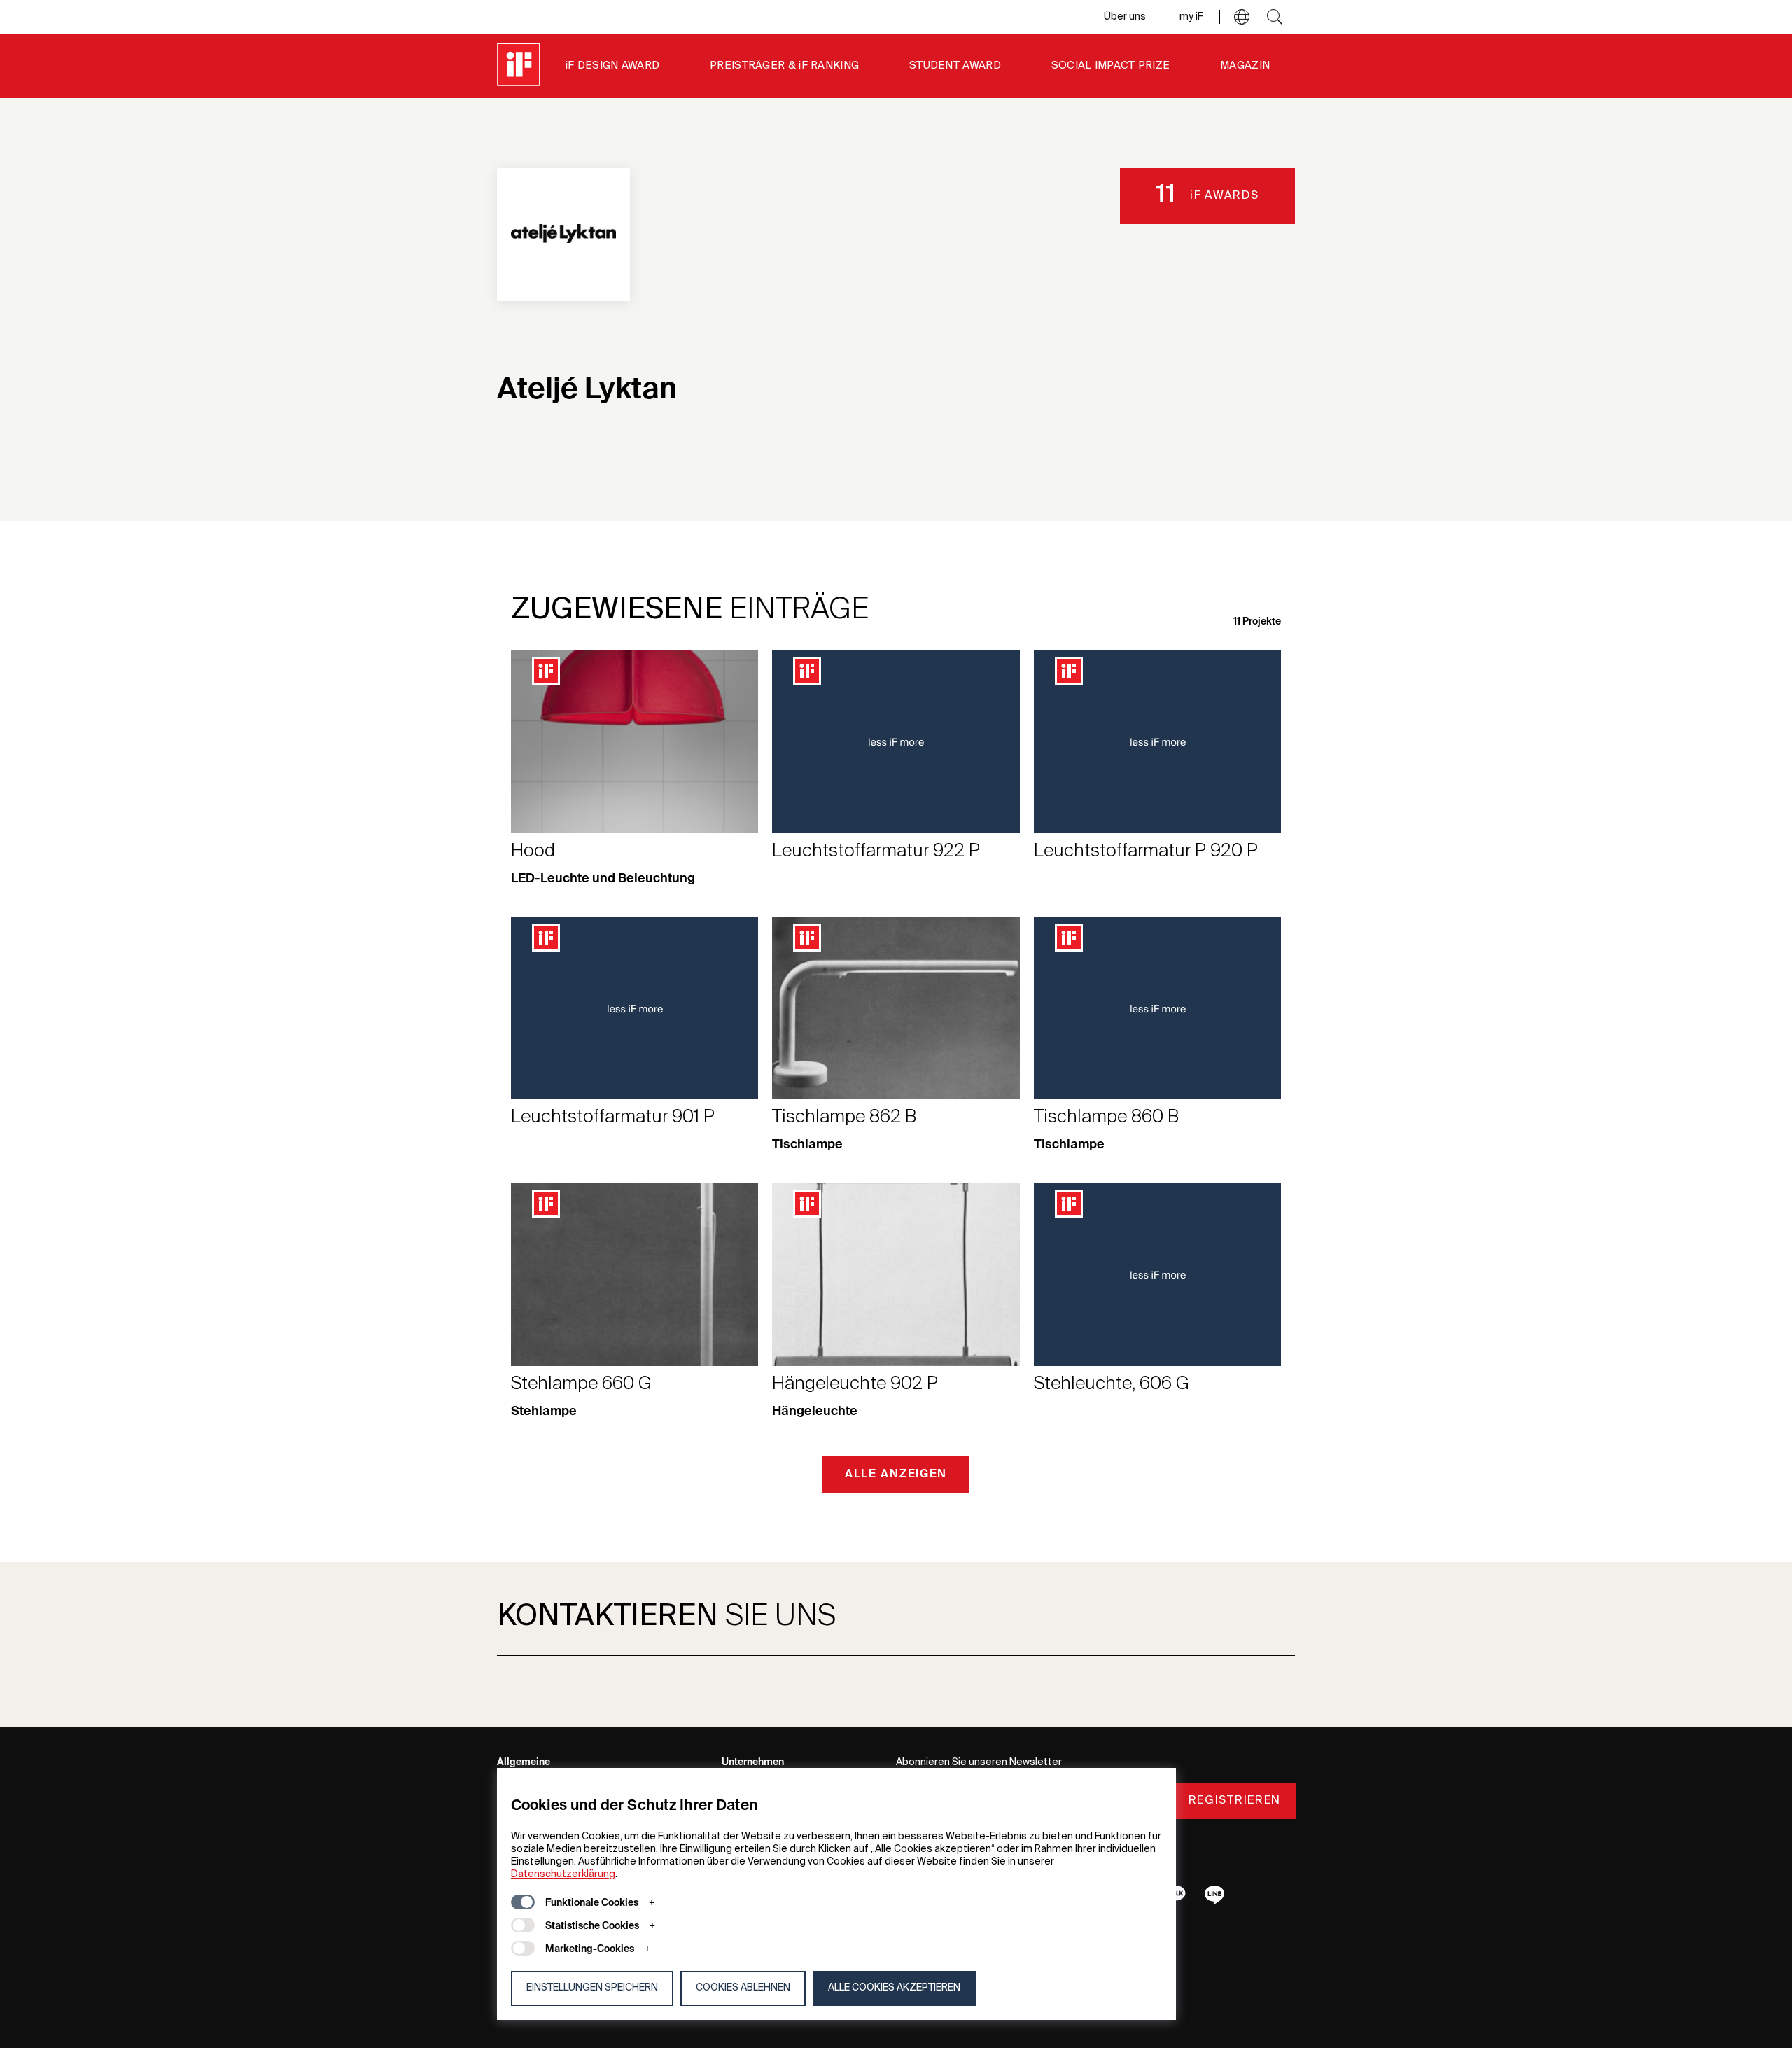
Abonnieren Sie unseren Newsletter (979, 1762)
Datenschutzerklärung (563, 1874)
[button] (1242, 17)
